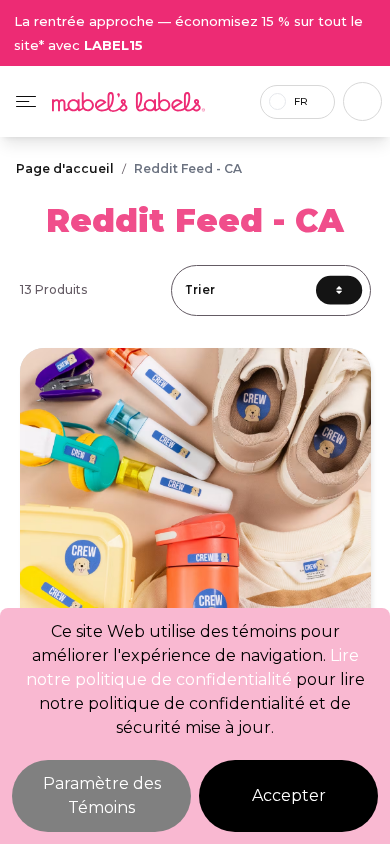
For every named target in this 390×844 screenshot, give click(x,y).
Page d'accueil (65, 168)
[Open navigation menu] (26, 101)
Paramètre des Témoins (102, 795)
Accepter (289, 795)
